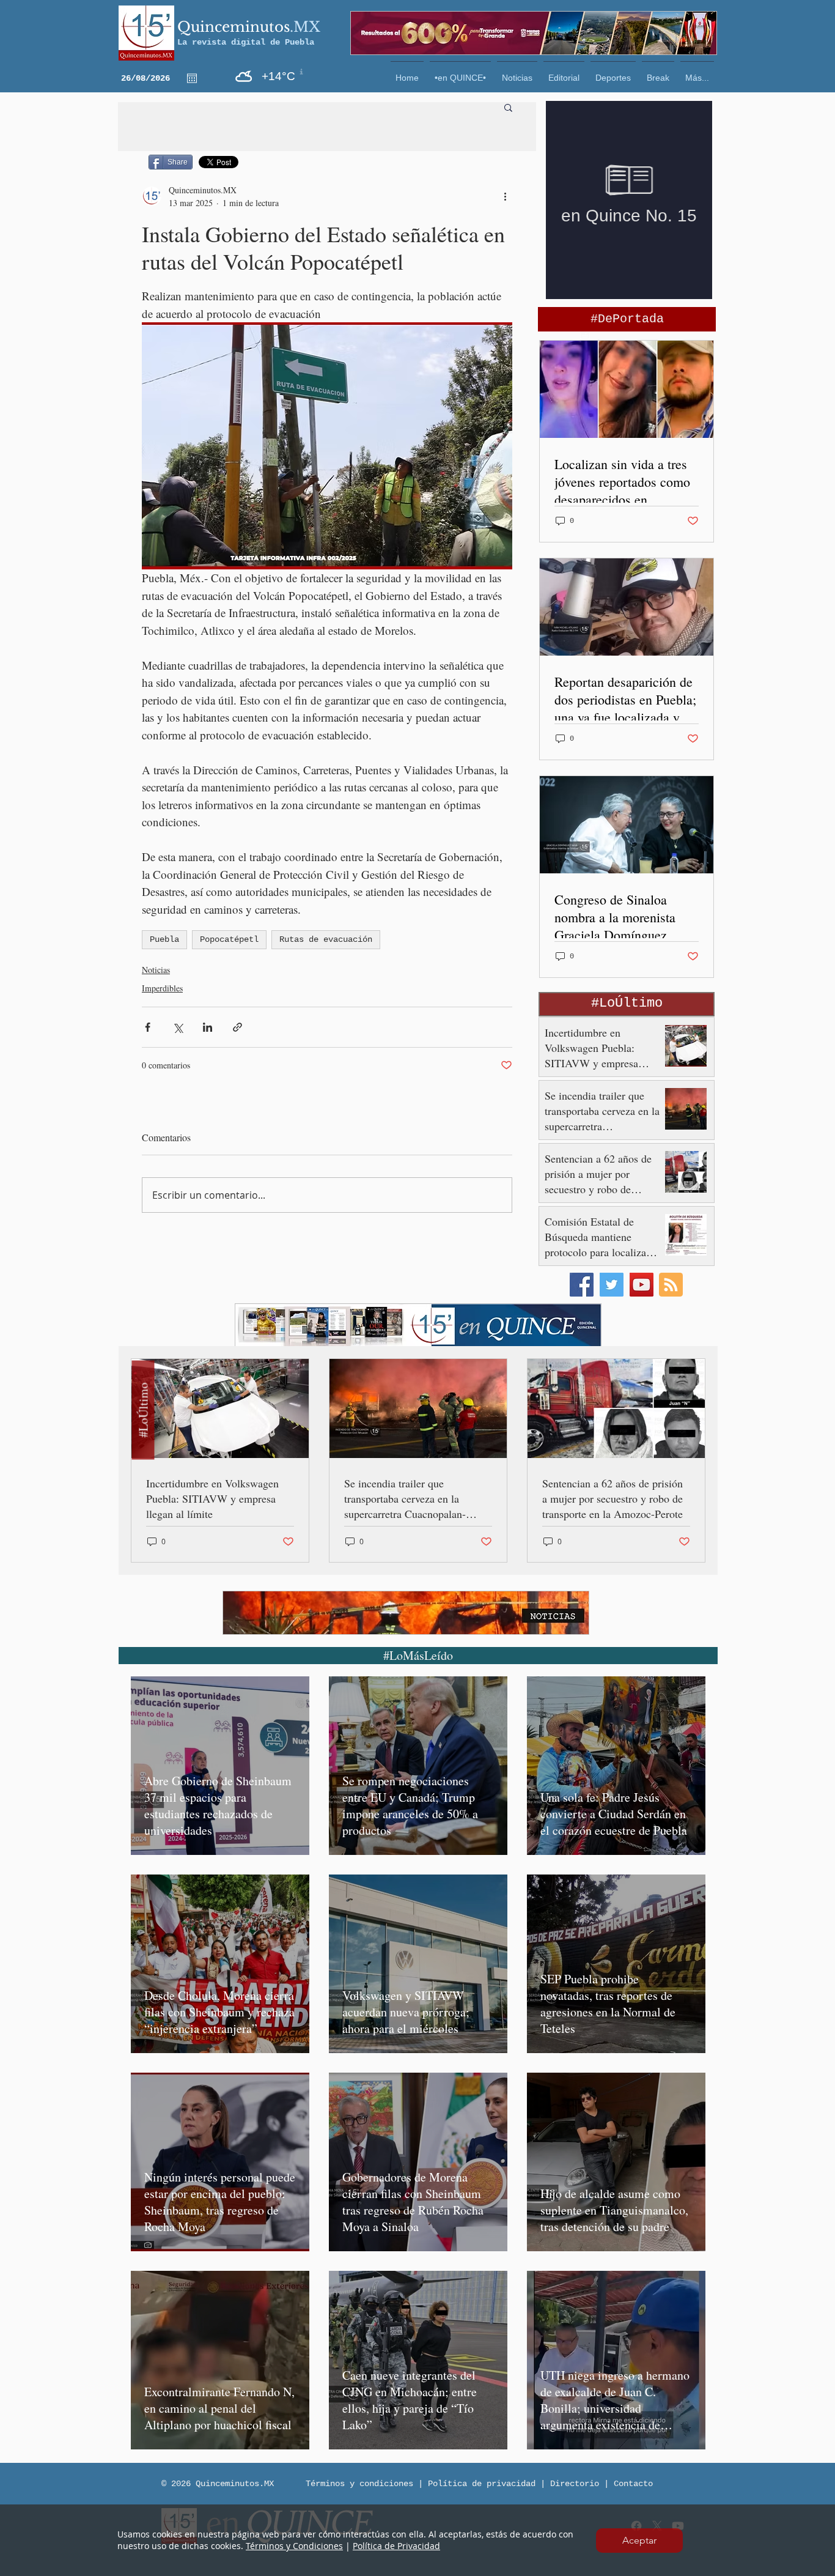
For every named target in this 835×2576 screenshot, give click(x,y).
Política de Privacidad (396, 2546)
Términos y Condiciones (294, 2546)
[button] (639, 2541)
